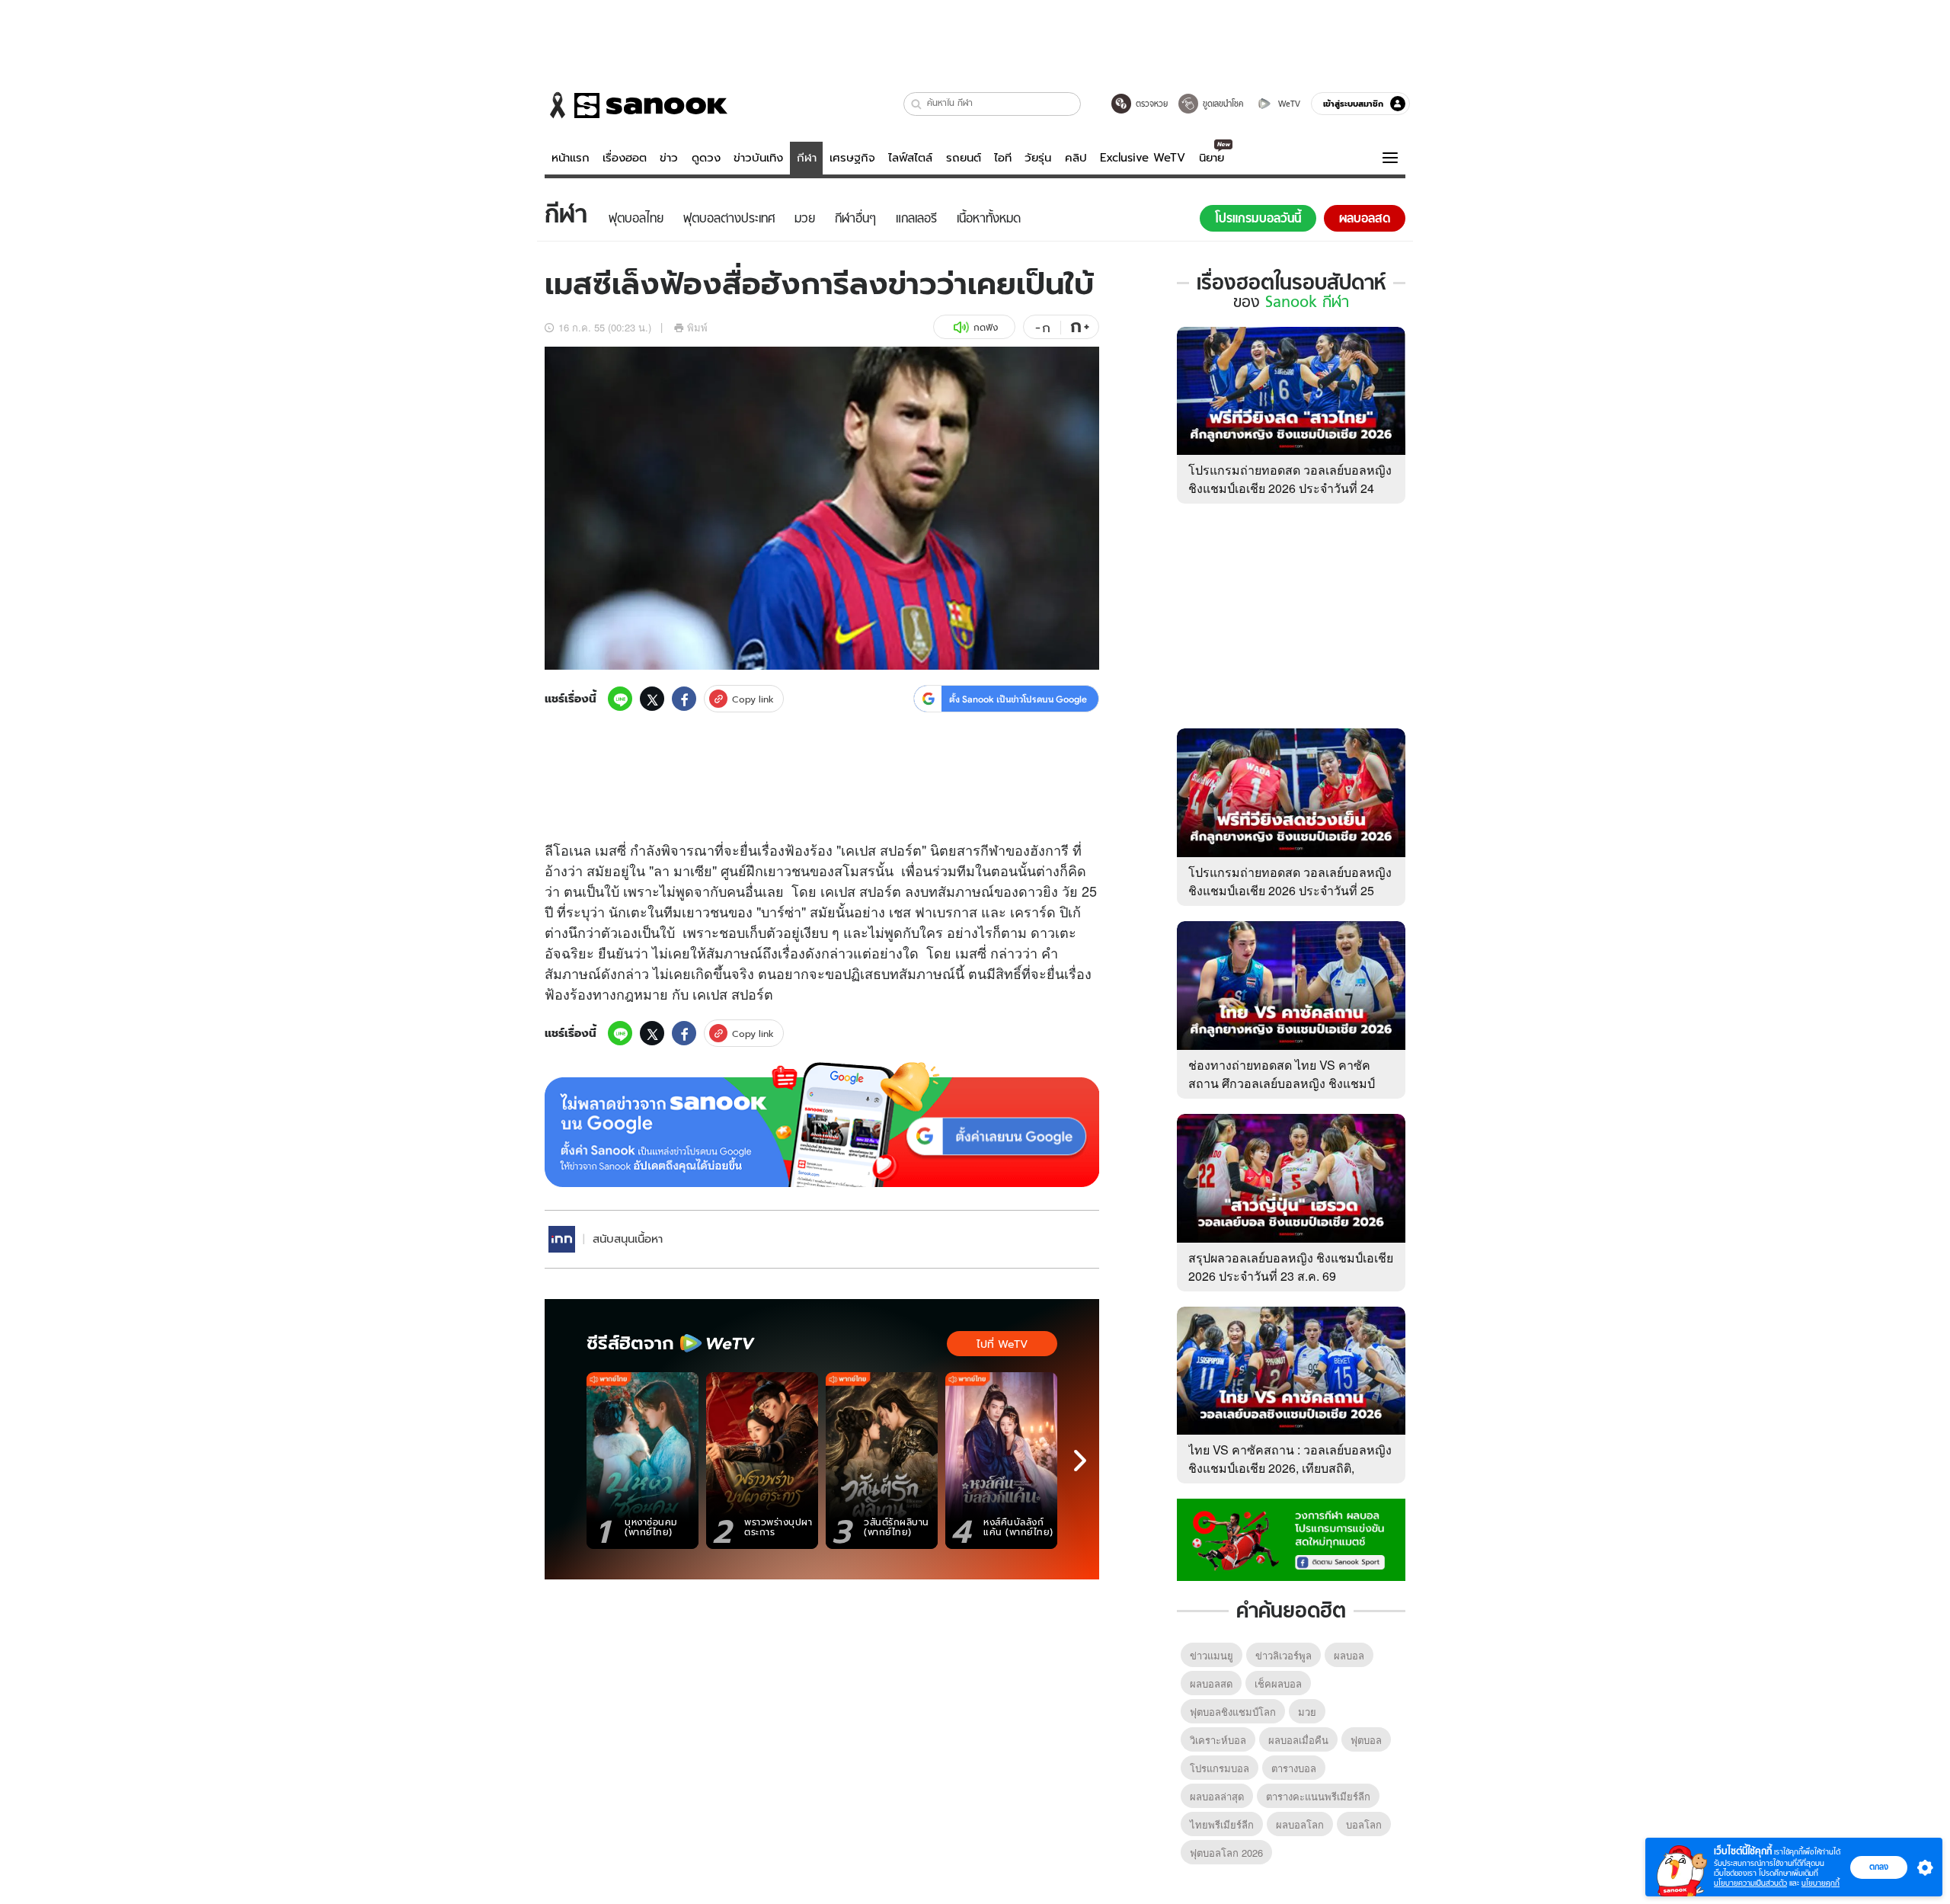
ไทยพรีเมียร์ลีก (1222, 1824)
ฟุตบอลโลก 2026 (1226, 1853)
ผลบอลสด (1211, 1683)
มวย (1307, 1712)
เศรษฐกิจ (852, 158)
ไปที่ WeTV (1002, 1344)
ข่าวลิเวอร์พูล (1283, 1655)
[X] (652, 699)
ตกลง (1879, 1867)
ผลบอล (1349, 1655)
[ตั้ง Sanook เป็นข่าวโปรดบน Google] (822, 1125)
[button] (917, 104)
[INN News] (562, 1239)
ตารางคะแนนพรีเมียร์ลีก (1318, 1796)
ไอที (1003, 158)
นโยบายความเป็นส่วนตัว (1750, 1883)
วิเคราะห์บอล (1218, 1740)
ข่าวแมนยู (1212, 1655)
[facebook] (684, 699)
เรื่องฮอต (625, 158)
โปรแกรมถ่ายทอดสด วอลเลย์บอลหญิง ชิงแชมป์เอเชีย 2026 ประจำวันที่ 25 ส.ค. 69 (1290, 890)
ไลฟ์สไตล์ (910, 158)
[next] (1080, 1461)
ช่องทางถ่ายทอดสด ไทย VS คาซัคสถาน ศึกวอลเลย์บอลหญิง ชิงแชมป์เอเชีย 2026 (1282, 1083)
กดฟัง (986, 327)
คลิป (1076, 158)
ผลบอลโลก (1300, 1824)
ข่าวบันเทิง (758, 158)
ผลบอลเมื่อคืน (1298, 1740)
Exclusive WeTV (1143, 158)
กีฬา (807, 158)
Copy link (753, 699)
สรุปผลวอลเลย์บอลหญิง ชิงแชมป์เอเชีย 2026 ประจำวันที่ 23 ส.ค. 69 (1291, 1267)
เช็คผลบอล (1278, 1683)
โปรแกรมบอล (1220, 1768)
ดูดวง (706, 158)
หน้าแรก (571, 158)
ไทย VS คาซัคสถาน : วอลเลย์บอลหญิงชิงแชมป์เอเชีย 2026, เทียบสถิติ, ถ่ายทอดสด (1290, 1468)
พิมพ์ (697, 327)
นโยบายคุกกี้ (1821, 1883)
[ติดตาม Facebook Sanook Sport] (1291, 1538)
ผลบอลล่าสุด (1217, 1796)
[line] (620, 699)
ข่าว (669, 158)
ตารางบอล (1294, 1768)
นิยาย (1212, 158)
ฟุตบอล (1366, 1740)
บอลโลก (1364, 1824)
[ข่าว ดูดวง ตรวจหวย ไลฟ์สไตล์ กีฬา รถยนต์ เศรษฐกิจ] (636, 105)
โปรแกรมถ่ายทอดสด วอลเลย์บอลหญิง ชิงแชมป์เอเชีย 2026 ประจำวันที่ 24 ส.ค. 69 (1290, 488)
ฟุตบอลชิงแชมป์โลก (1233, 1712)
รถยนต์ (964, 158)
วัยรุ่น (1038, 158)
